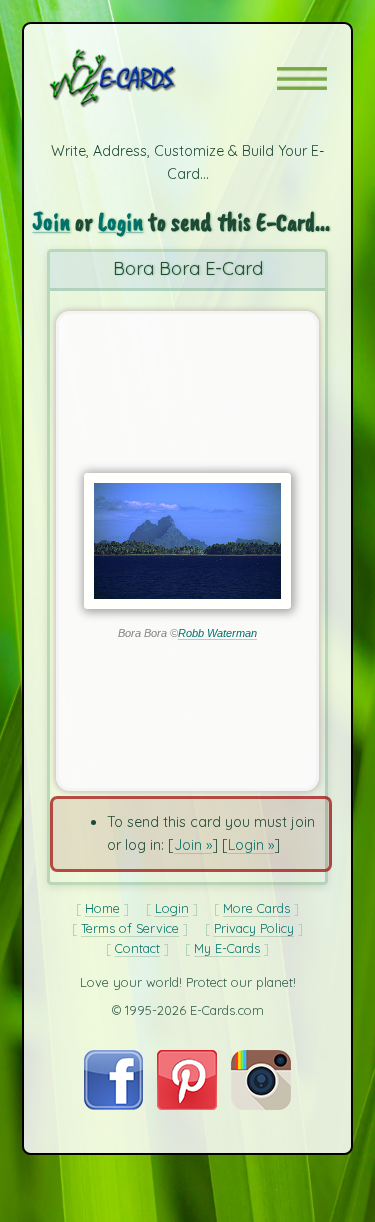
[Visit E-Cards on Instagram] (261, 1105)
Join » (193, 845)
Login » (251, 845)
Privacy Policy (254, 928)
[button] (302, 78)
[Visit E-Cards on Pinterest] (187, 1105)
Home (102, 908)
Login (120, 221)
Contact (137, 948)
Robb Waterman (217, 633)
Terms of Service (130, 928)
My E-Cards (227, 948)
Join (51, 221)
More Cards (256, 908)
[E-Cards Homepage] (148, 78)
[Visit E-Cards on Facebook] (113, 1105)
